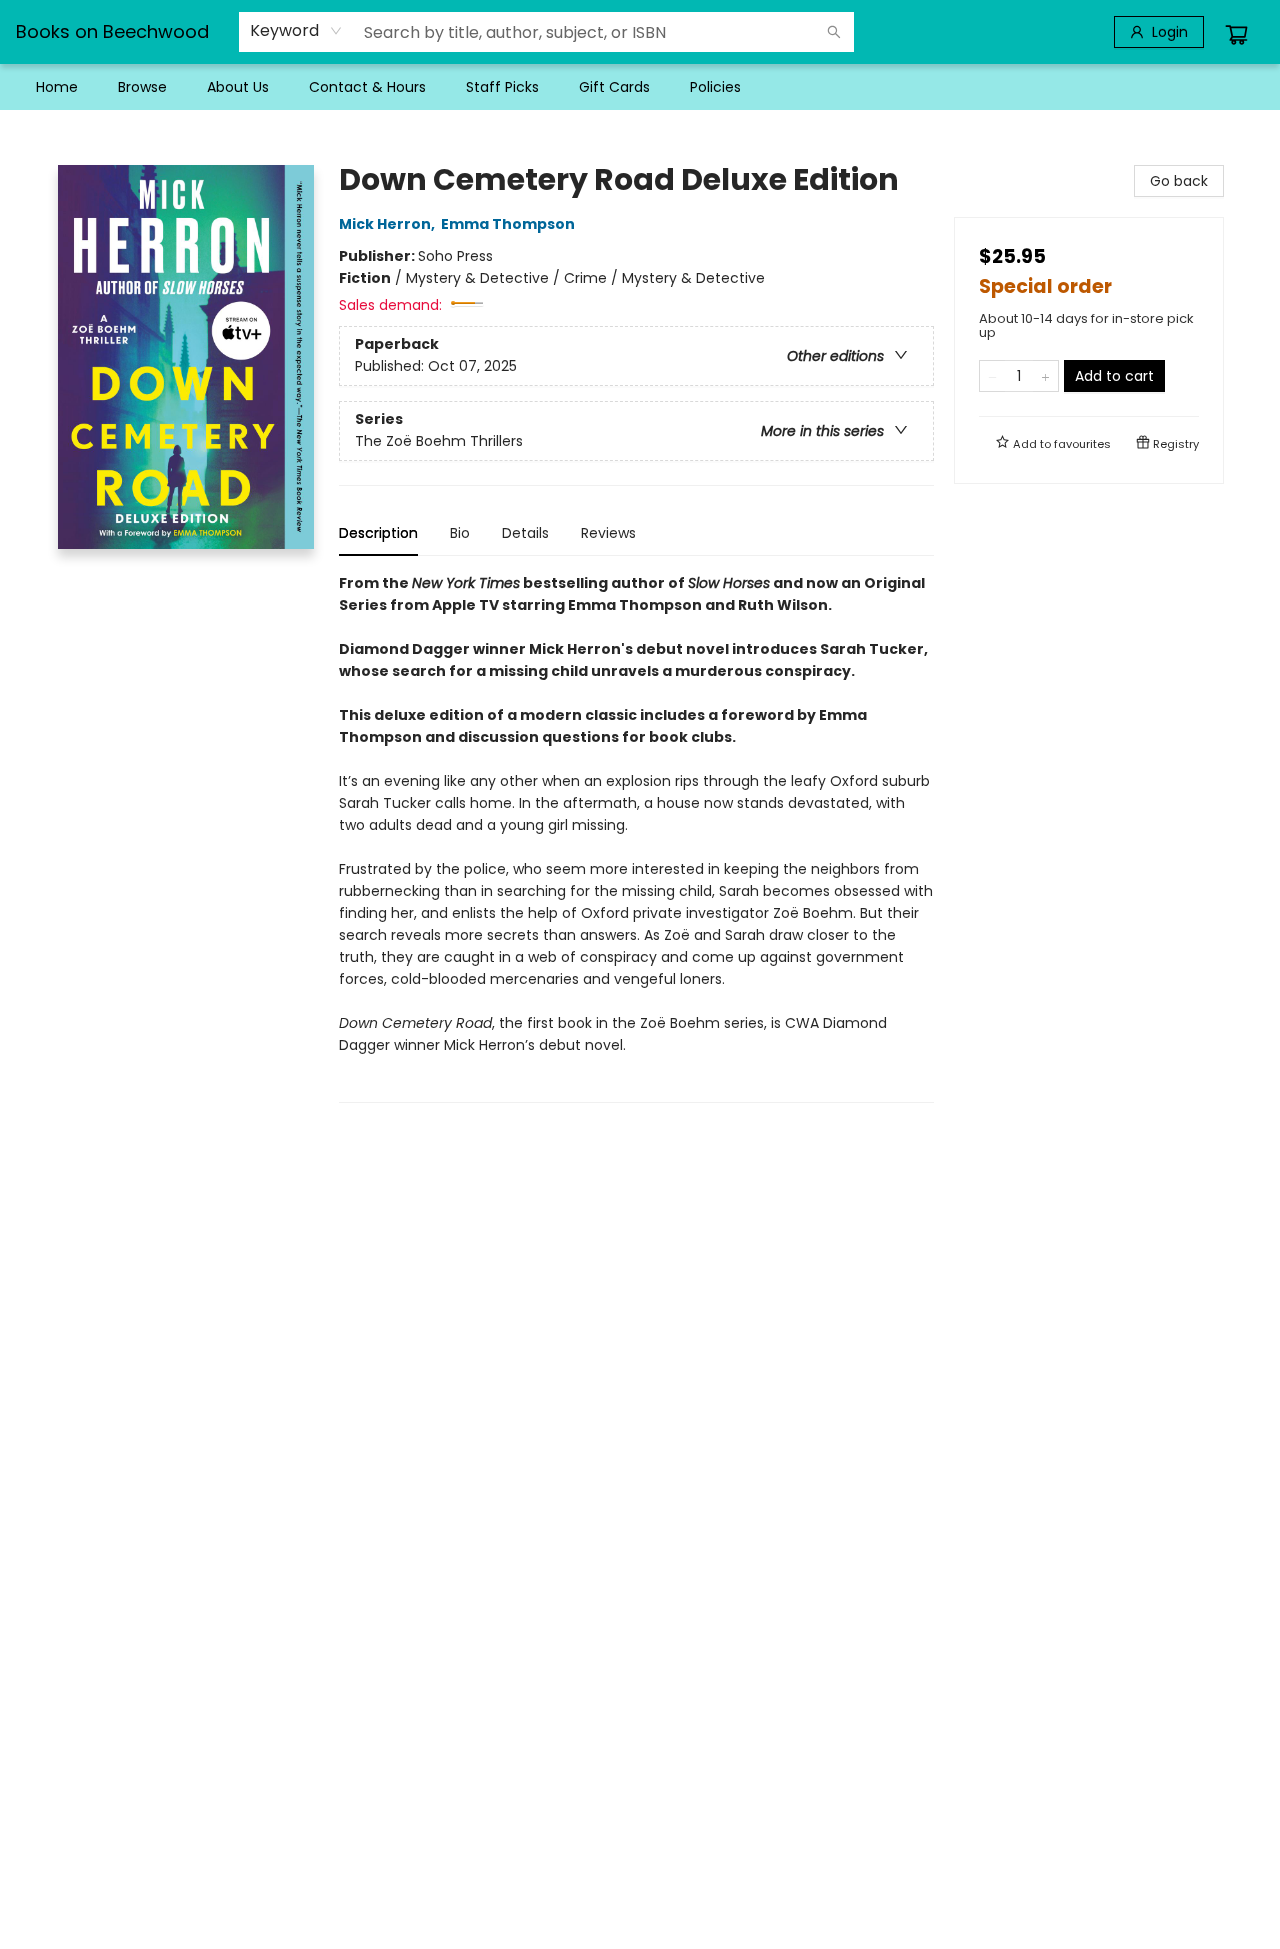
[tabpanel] (636, 837)
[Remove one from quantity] (992, 376)
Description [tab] (378, 533)
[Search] (834, 32)
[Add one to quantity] (1045, 376)
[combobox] (296, 31)
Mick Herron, (388, 224)
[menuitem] (57, 87)
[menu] (640, 87)
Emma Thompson (508, 224)
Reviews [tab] (608, 533)
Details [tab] (525, 533)
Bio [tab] (460, 533)
